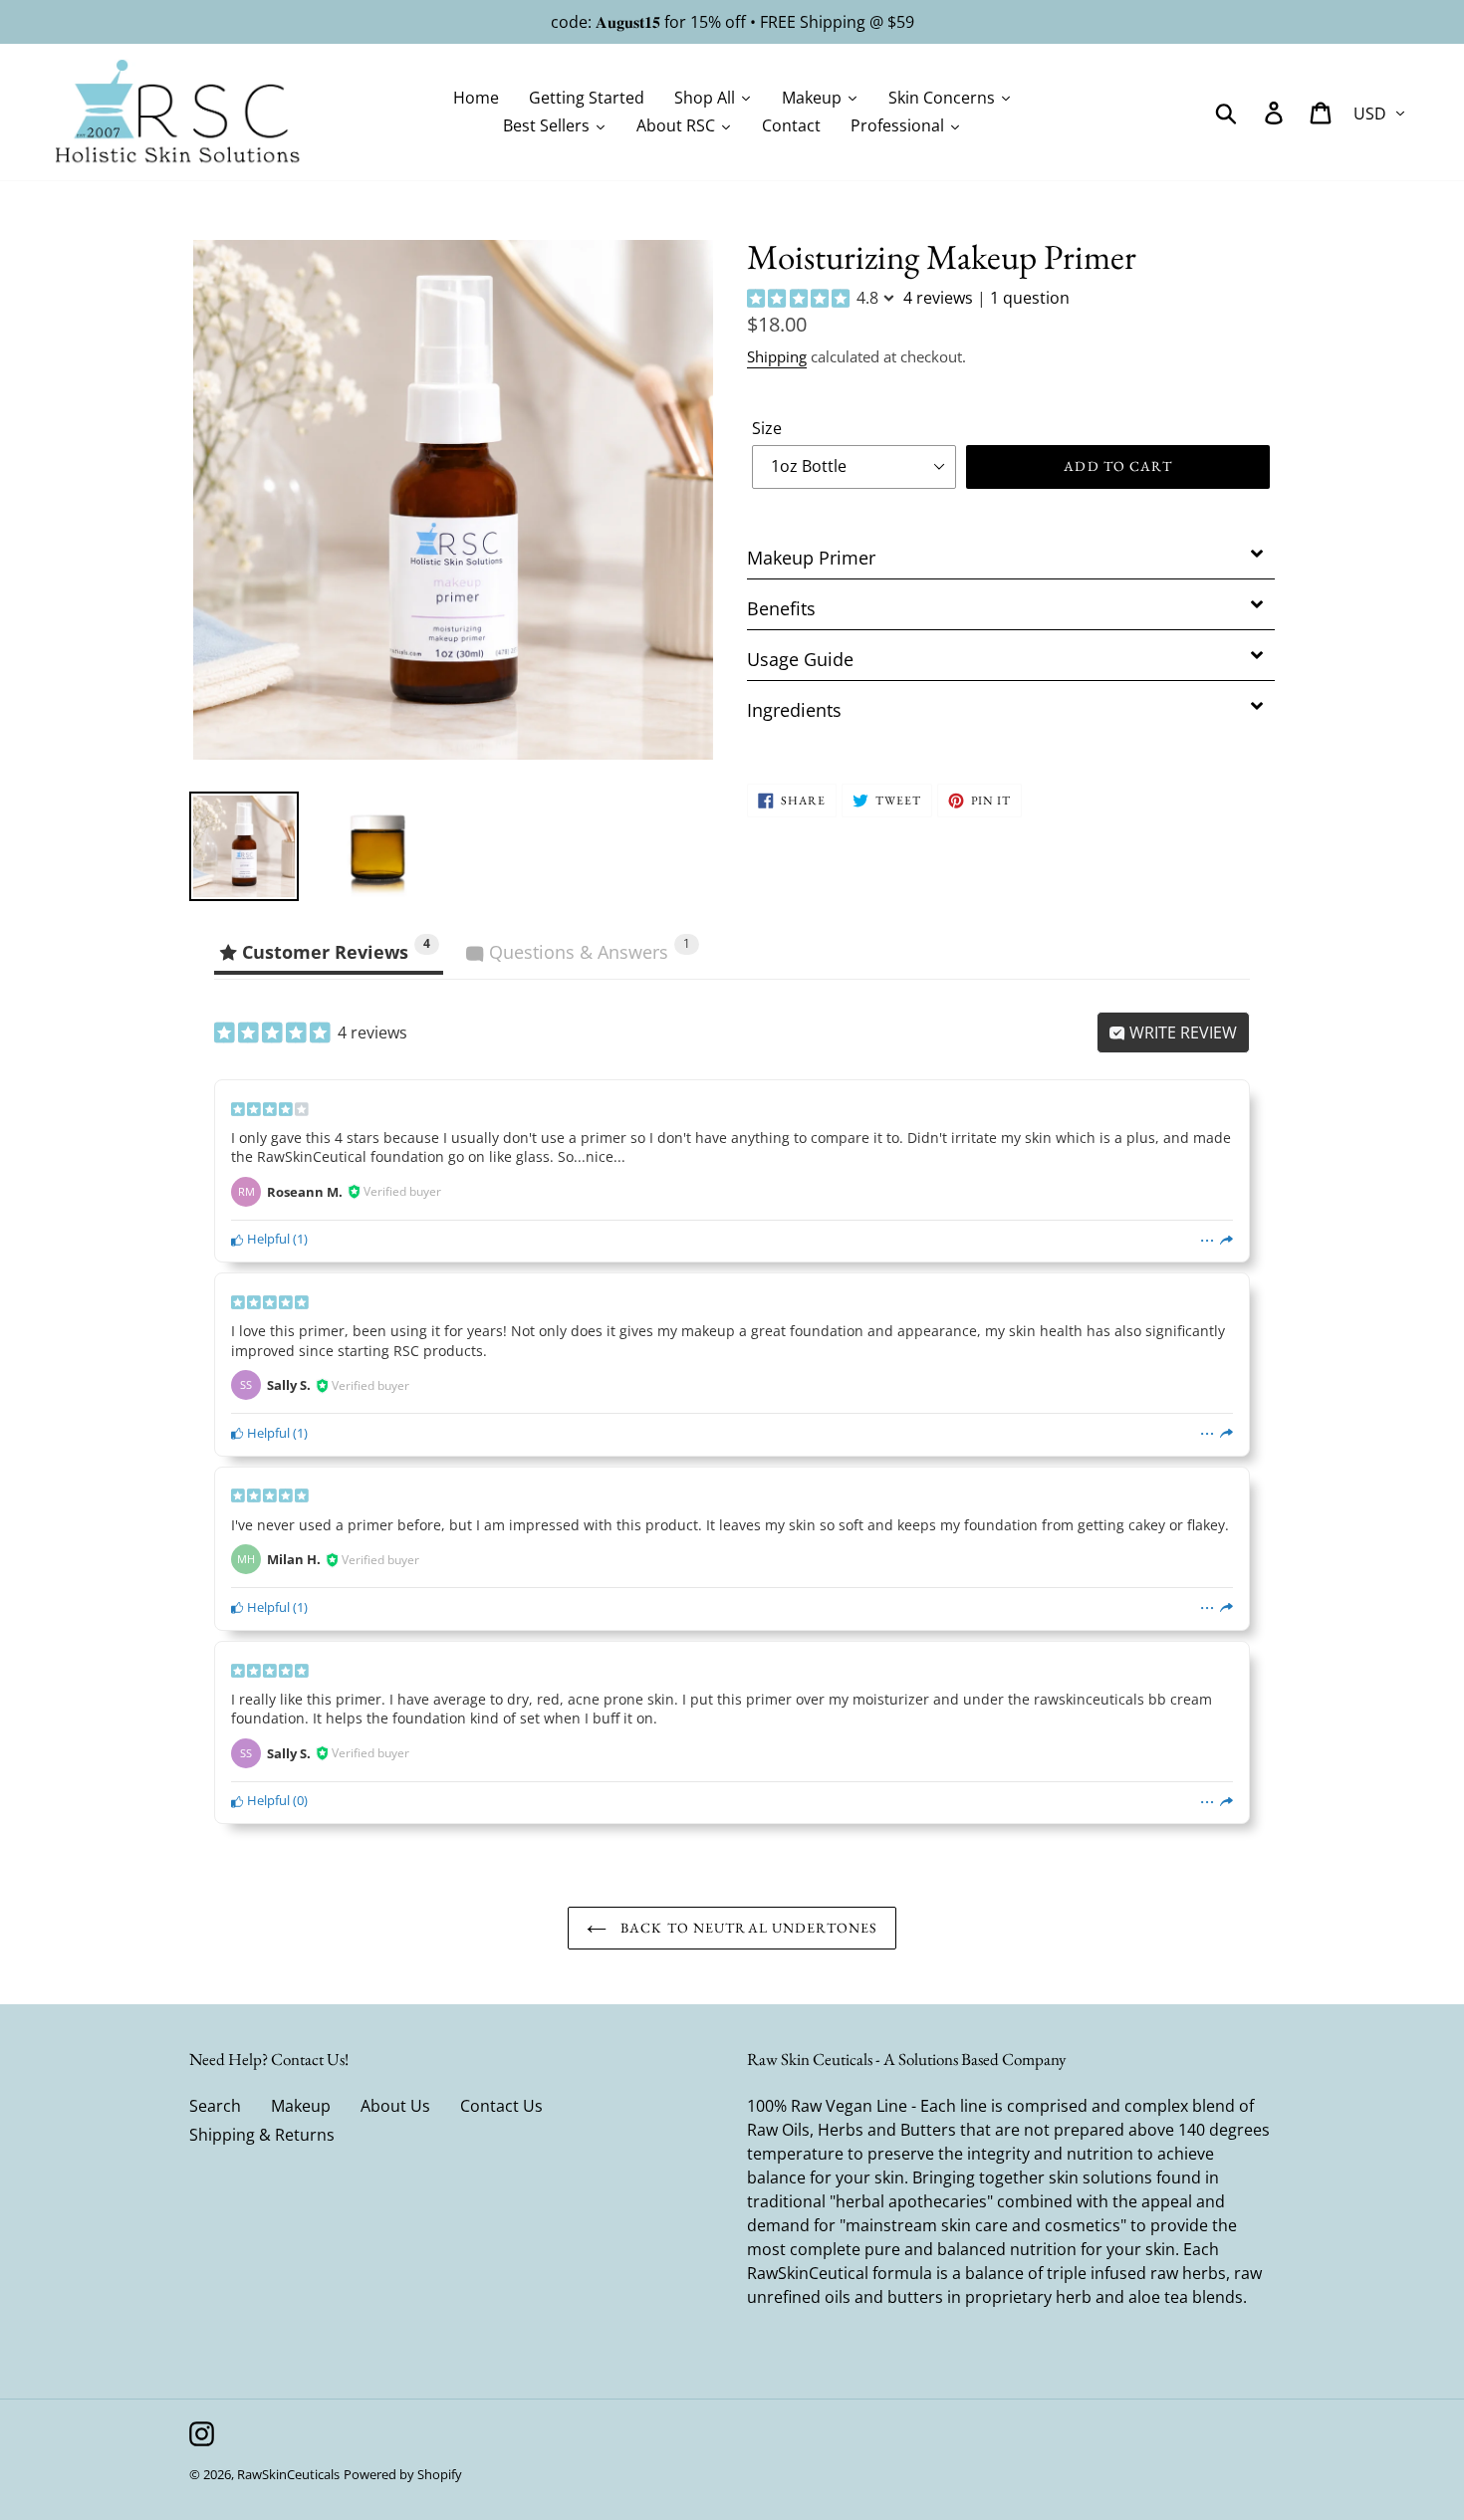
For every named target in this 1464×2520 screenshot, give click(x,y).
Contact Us (501, 2106)
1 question (1030, 298)
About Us (395, 2106)
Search (215, 2106)
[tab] (1011, 554)
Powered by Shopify (403, 2474)
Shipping (777, 356)
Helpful (267, 1239)
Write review (1181, 1032)
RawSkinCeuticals (288, 2474)
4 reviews (938, 298)
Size (767, 428)
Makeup (301, 2106)
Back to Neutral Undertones (747, 1928)
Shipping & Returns (262, 2135)
